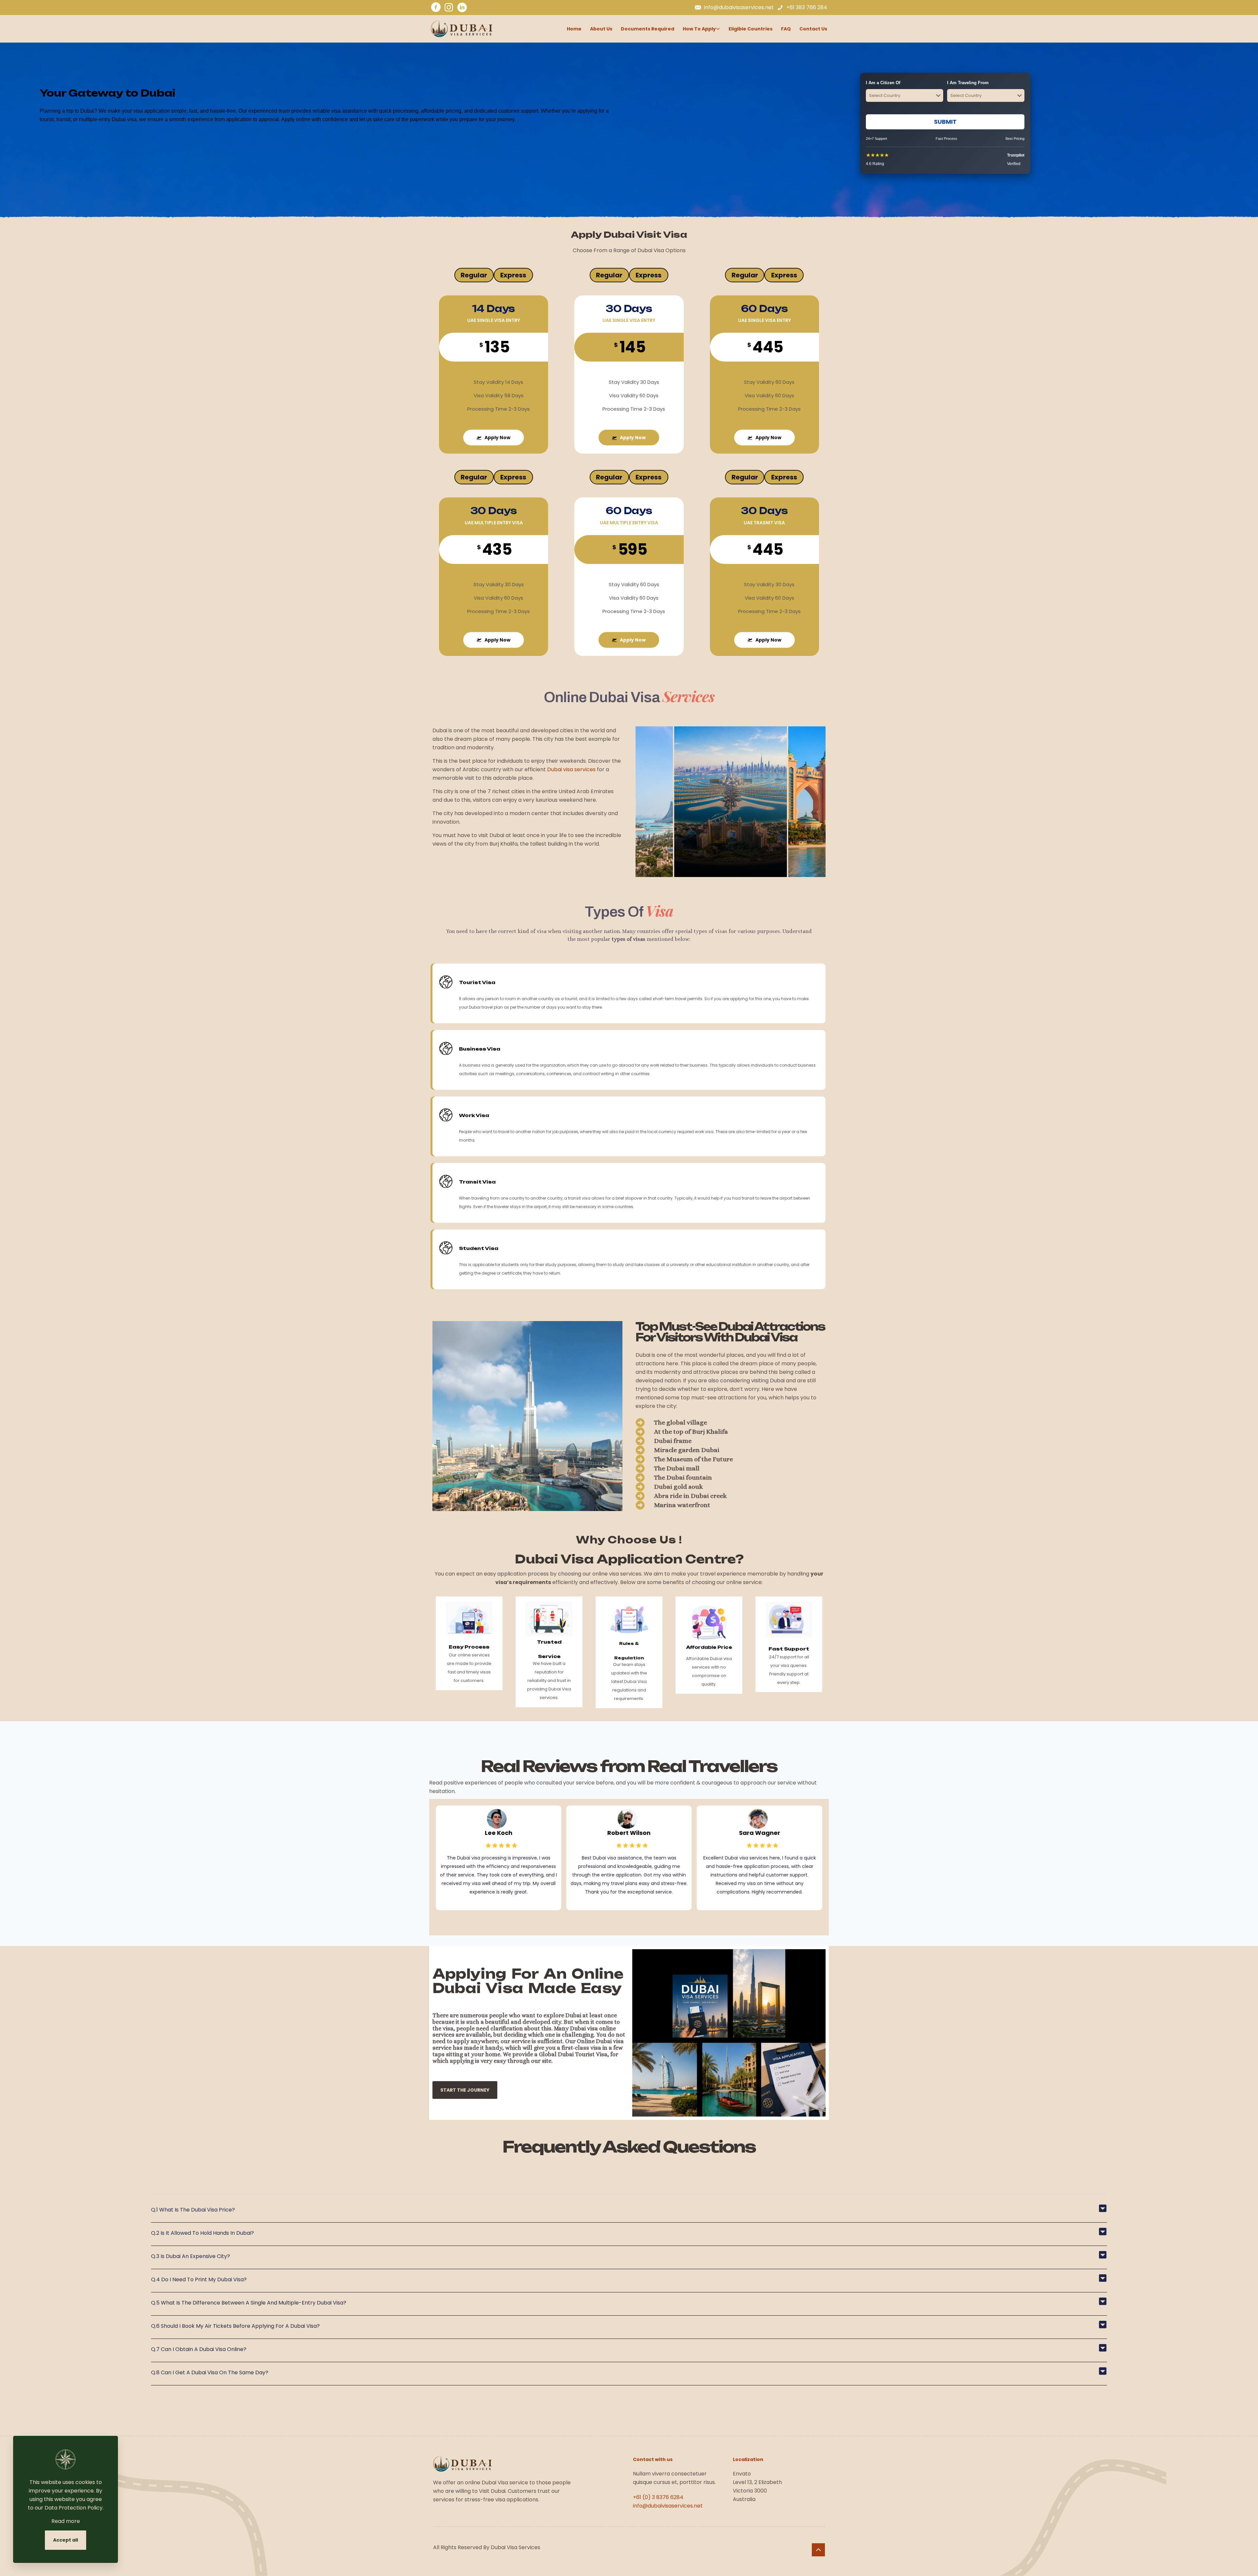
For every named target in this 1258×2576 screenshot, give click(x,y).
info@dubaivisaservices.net (668, 2506)
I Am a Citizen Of (883, 83)
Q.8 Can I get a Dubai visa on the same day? (210, 2372)
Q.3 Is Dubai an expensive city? (191, 2256)
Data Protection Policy (74, 2508)
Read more (66, 2521)
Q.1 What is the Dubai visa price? (193, 2210)
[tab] (474, 275)
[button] (629, 2213)
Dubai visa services (571, 769)
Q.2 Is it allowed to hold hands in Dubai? (202, 2233)
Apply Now (497, 438)
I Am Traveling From (968, 83)
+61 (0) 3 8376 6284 (658, 2497)
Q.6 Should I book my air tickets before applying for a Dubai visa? (235, 2326)
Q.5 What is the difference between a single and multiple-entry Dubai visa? (249, 2303)
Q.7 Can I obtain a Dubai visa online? (199, 2349)
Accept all (66, 2540)
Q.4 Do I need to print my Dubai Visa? (199, 2279)
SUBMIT (945, 122)
